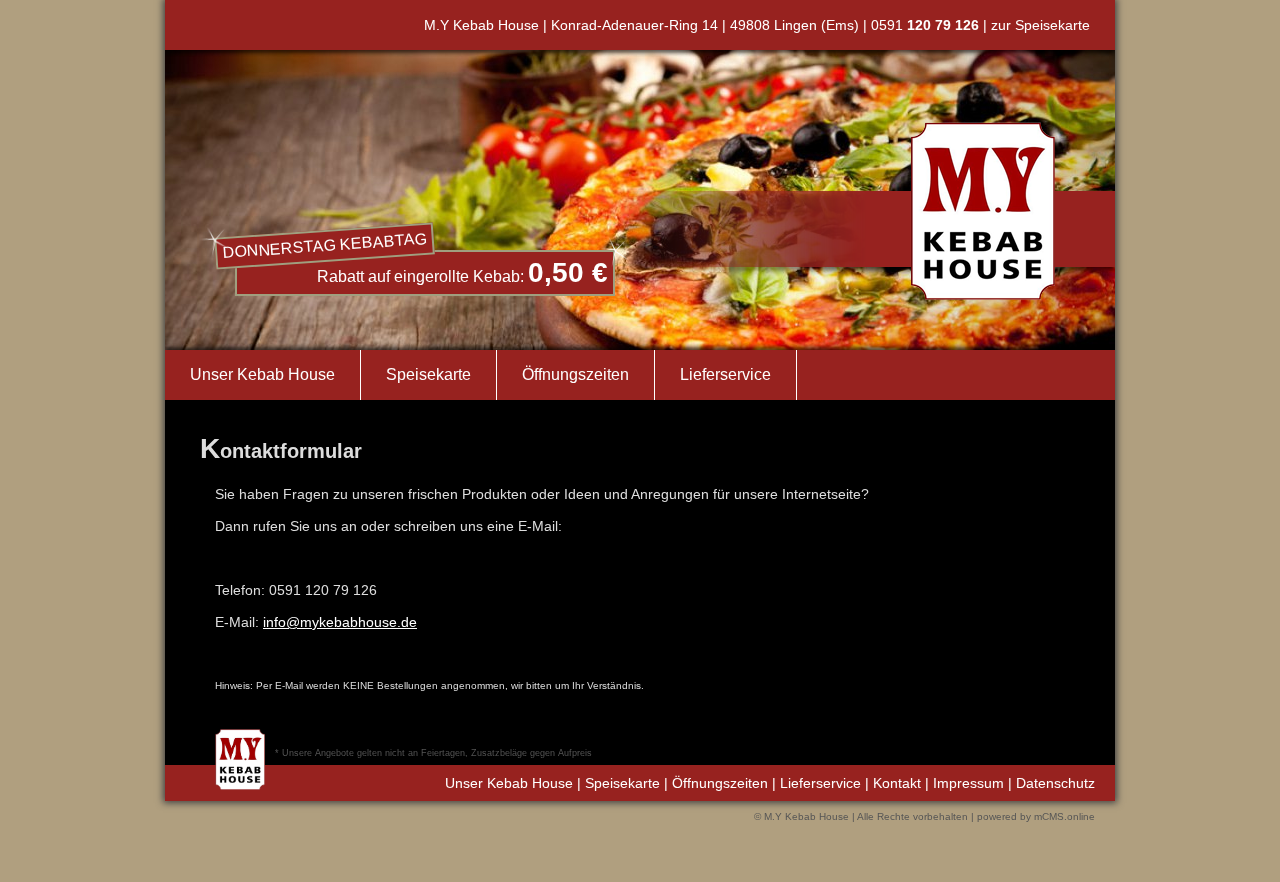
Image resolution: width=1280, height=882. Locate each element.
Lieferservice (725, 374)
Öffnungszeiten (575, 374)
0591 (925, 25)
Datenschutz (1055, 783)
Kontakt (897, 783)
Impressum (968, 783)
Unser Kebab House (262, 374)
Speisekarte (1052, 25)
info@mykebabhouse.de (340, 622)
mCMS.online (1064, 816)
